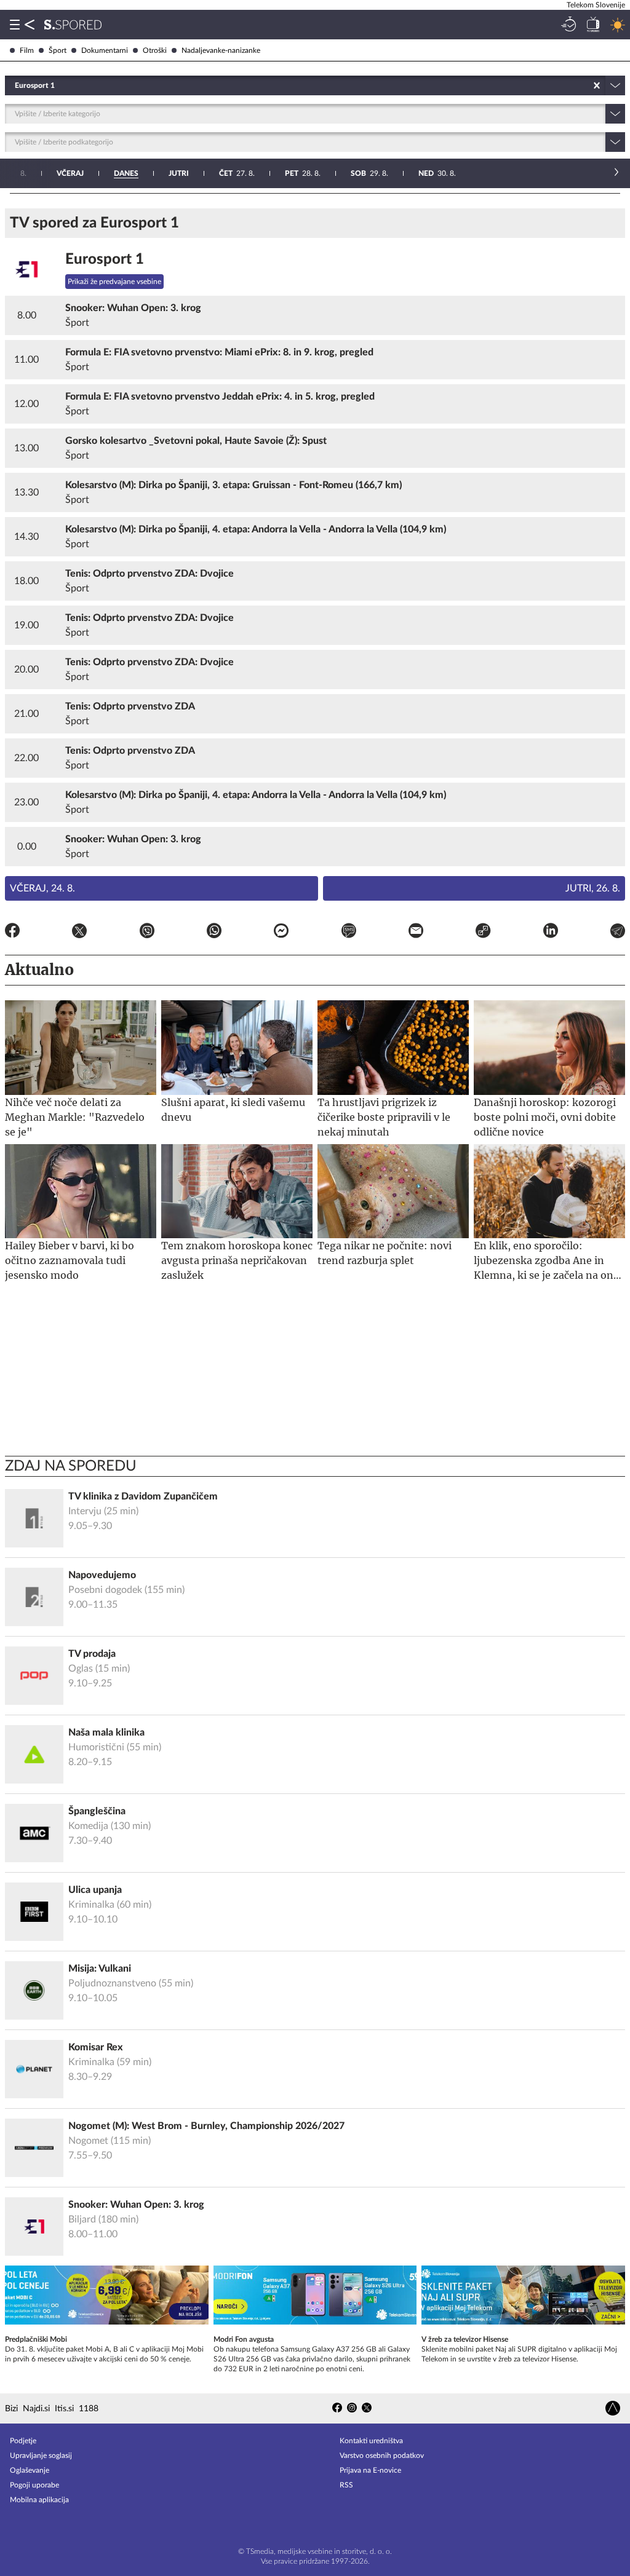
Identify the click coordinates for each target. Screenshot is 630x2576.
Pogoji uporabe (34, 2485)
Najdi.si (36, 2409)
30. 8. (437, 173)
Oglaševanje (30, 2470)
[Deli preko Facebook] (12, 933)
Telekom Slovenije (596, 5)
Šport (58, 50)
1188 (89, 2409)
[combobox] (16, 85)
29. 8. (369, 173)
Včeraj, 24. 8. (42, 888)
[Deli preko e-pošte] (416, 933)
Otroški (155, 50)
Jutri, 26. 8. (593, 888)
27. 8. (237, 173)
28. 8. (303, 173)
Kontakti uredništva (371, 2441)
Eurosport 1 (105, 259)
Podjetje (23, 2441)
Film (27, 50)
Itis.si (64, 2409)
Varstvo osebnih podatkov (382, 2455)
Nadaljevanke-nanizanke (221, 50)
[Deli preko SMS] (349, 933)
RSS (346, 2485)
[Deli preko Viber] (147, 933)
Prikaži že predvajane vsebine (114, 282)
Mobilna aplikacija (39, 2500)
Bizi (11, 2409)
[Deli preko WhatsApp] (214, 933)
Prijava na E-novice (370, 2470)
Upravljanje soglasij (41, 2455)
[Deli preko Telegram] (618, 933)
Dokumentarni (105, 50)
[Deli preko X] (79, 933)
